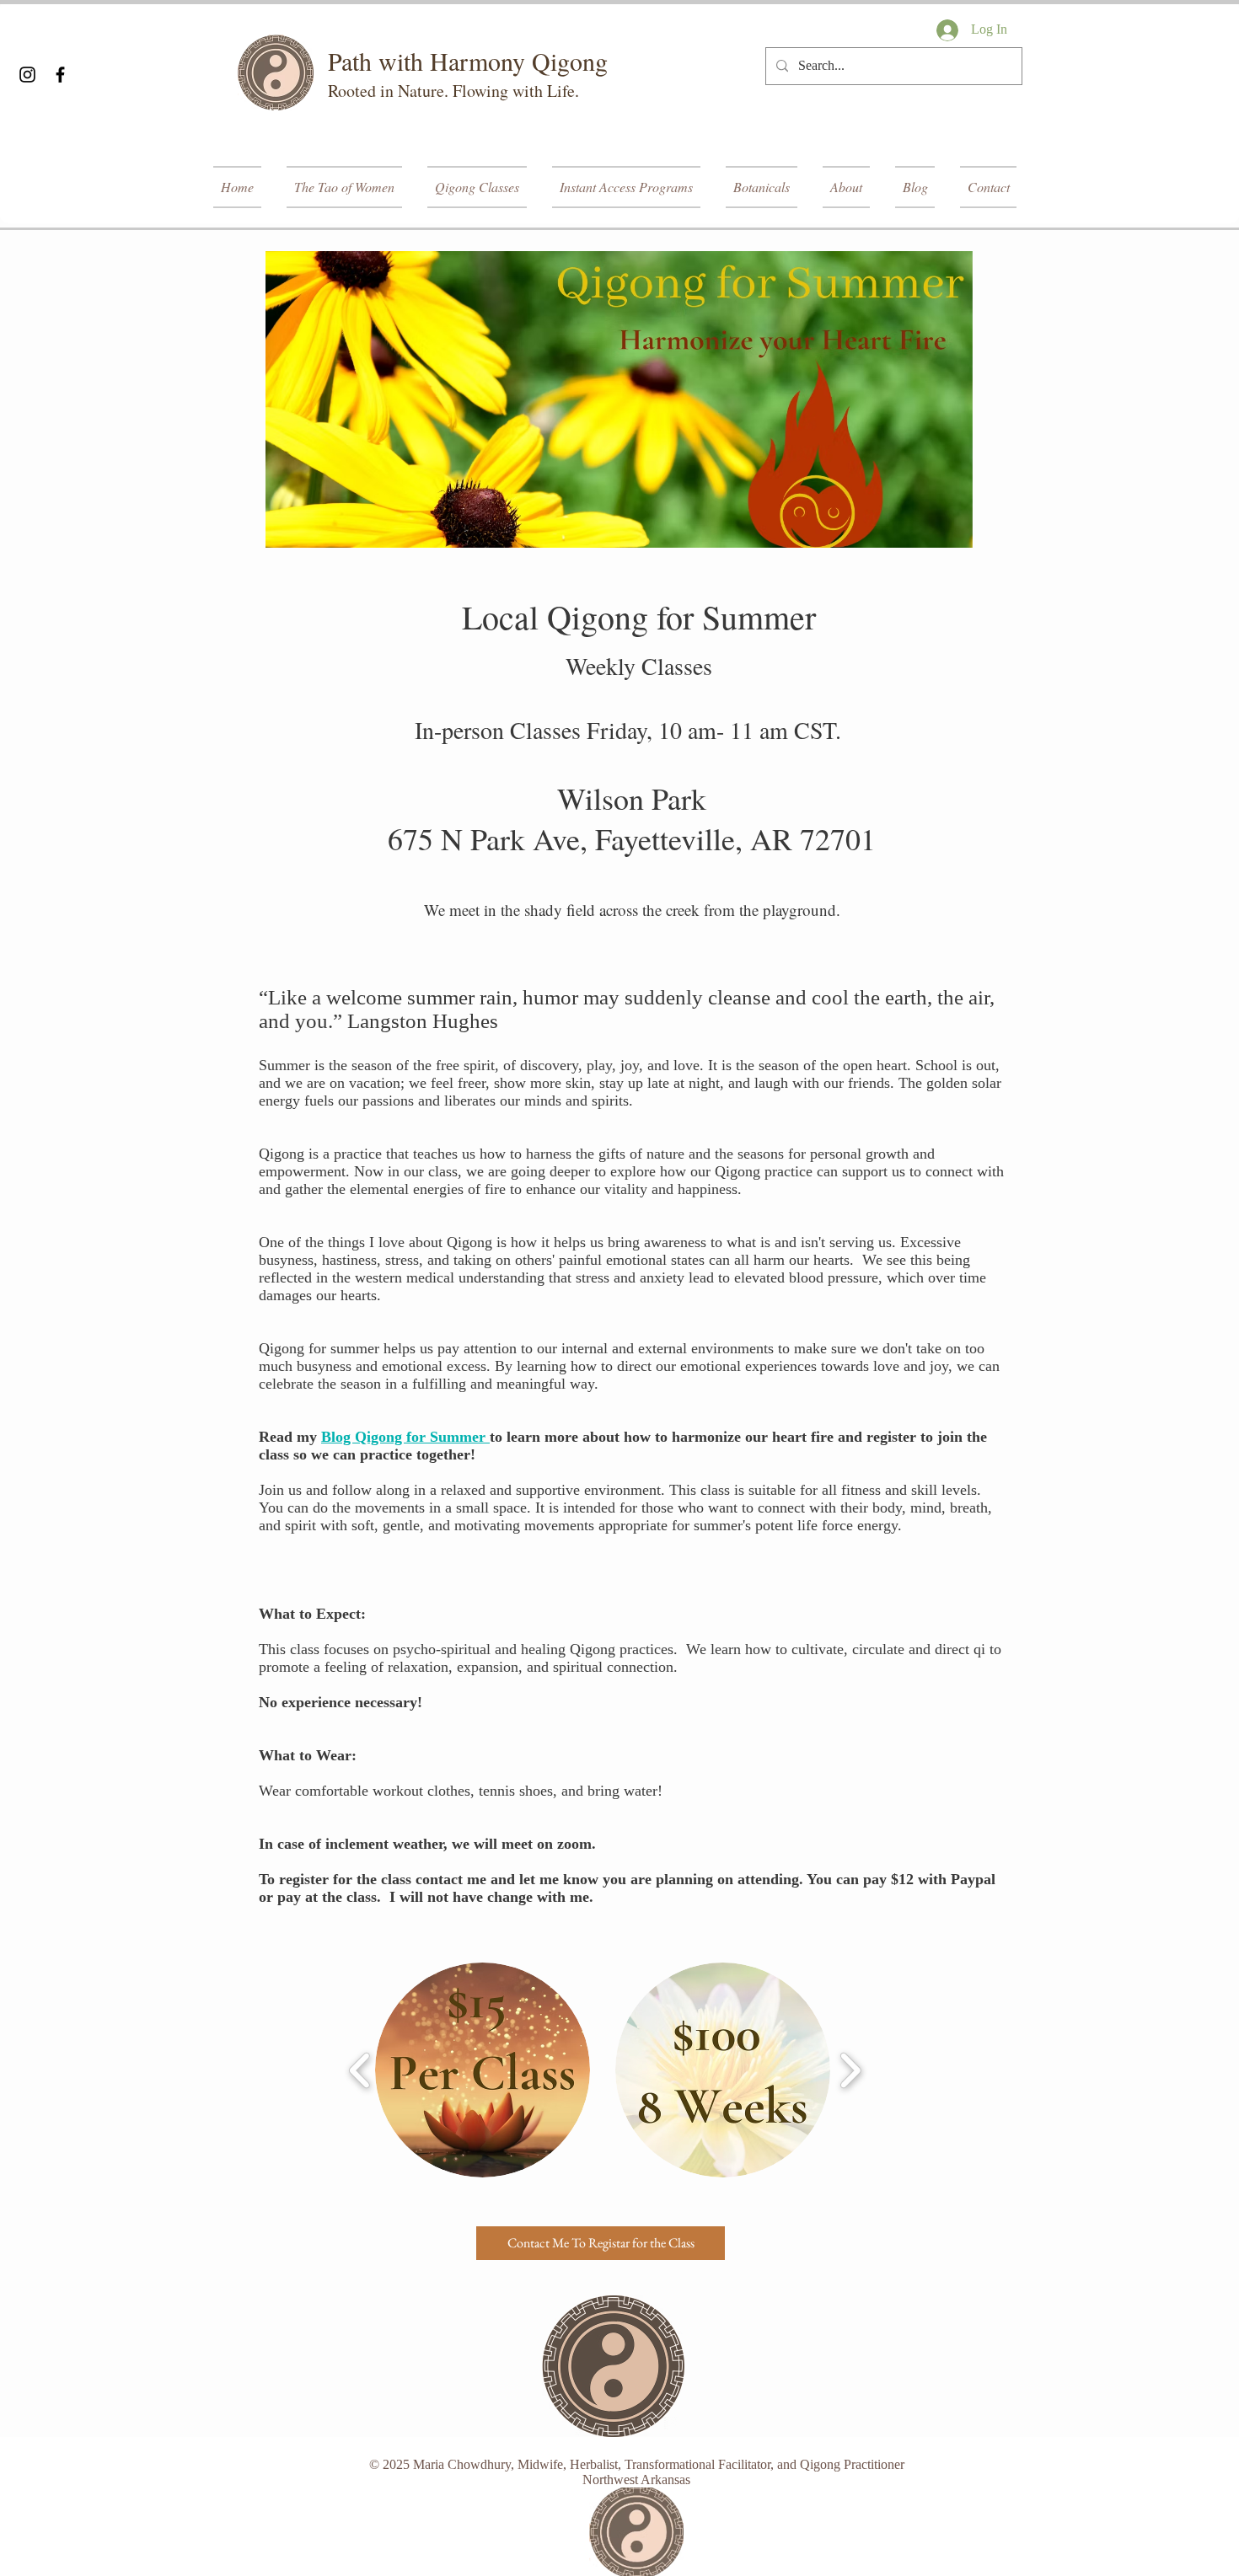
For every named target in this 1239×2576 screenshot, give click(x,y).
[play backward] (360, 2070)
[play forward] (850, 2070)
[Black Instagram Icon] (27, 75)
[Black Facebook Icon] (60, 75)
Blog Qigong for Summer (405, 1437)
